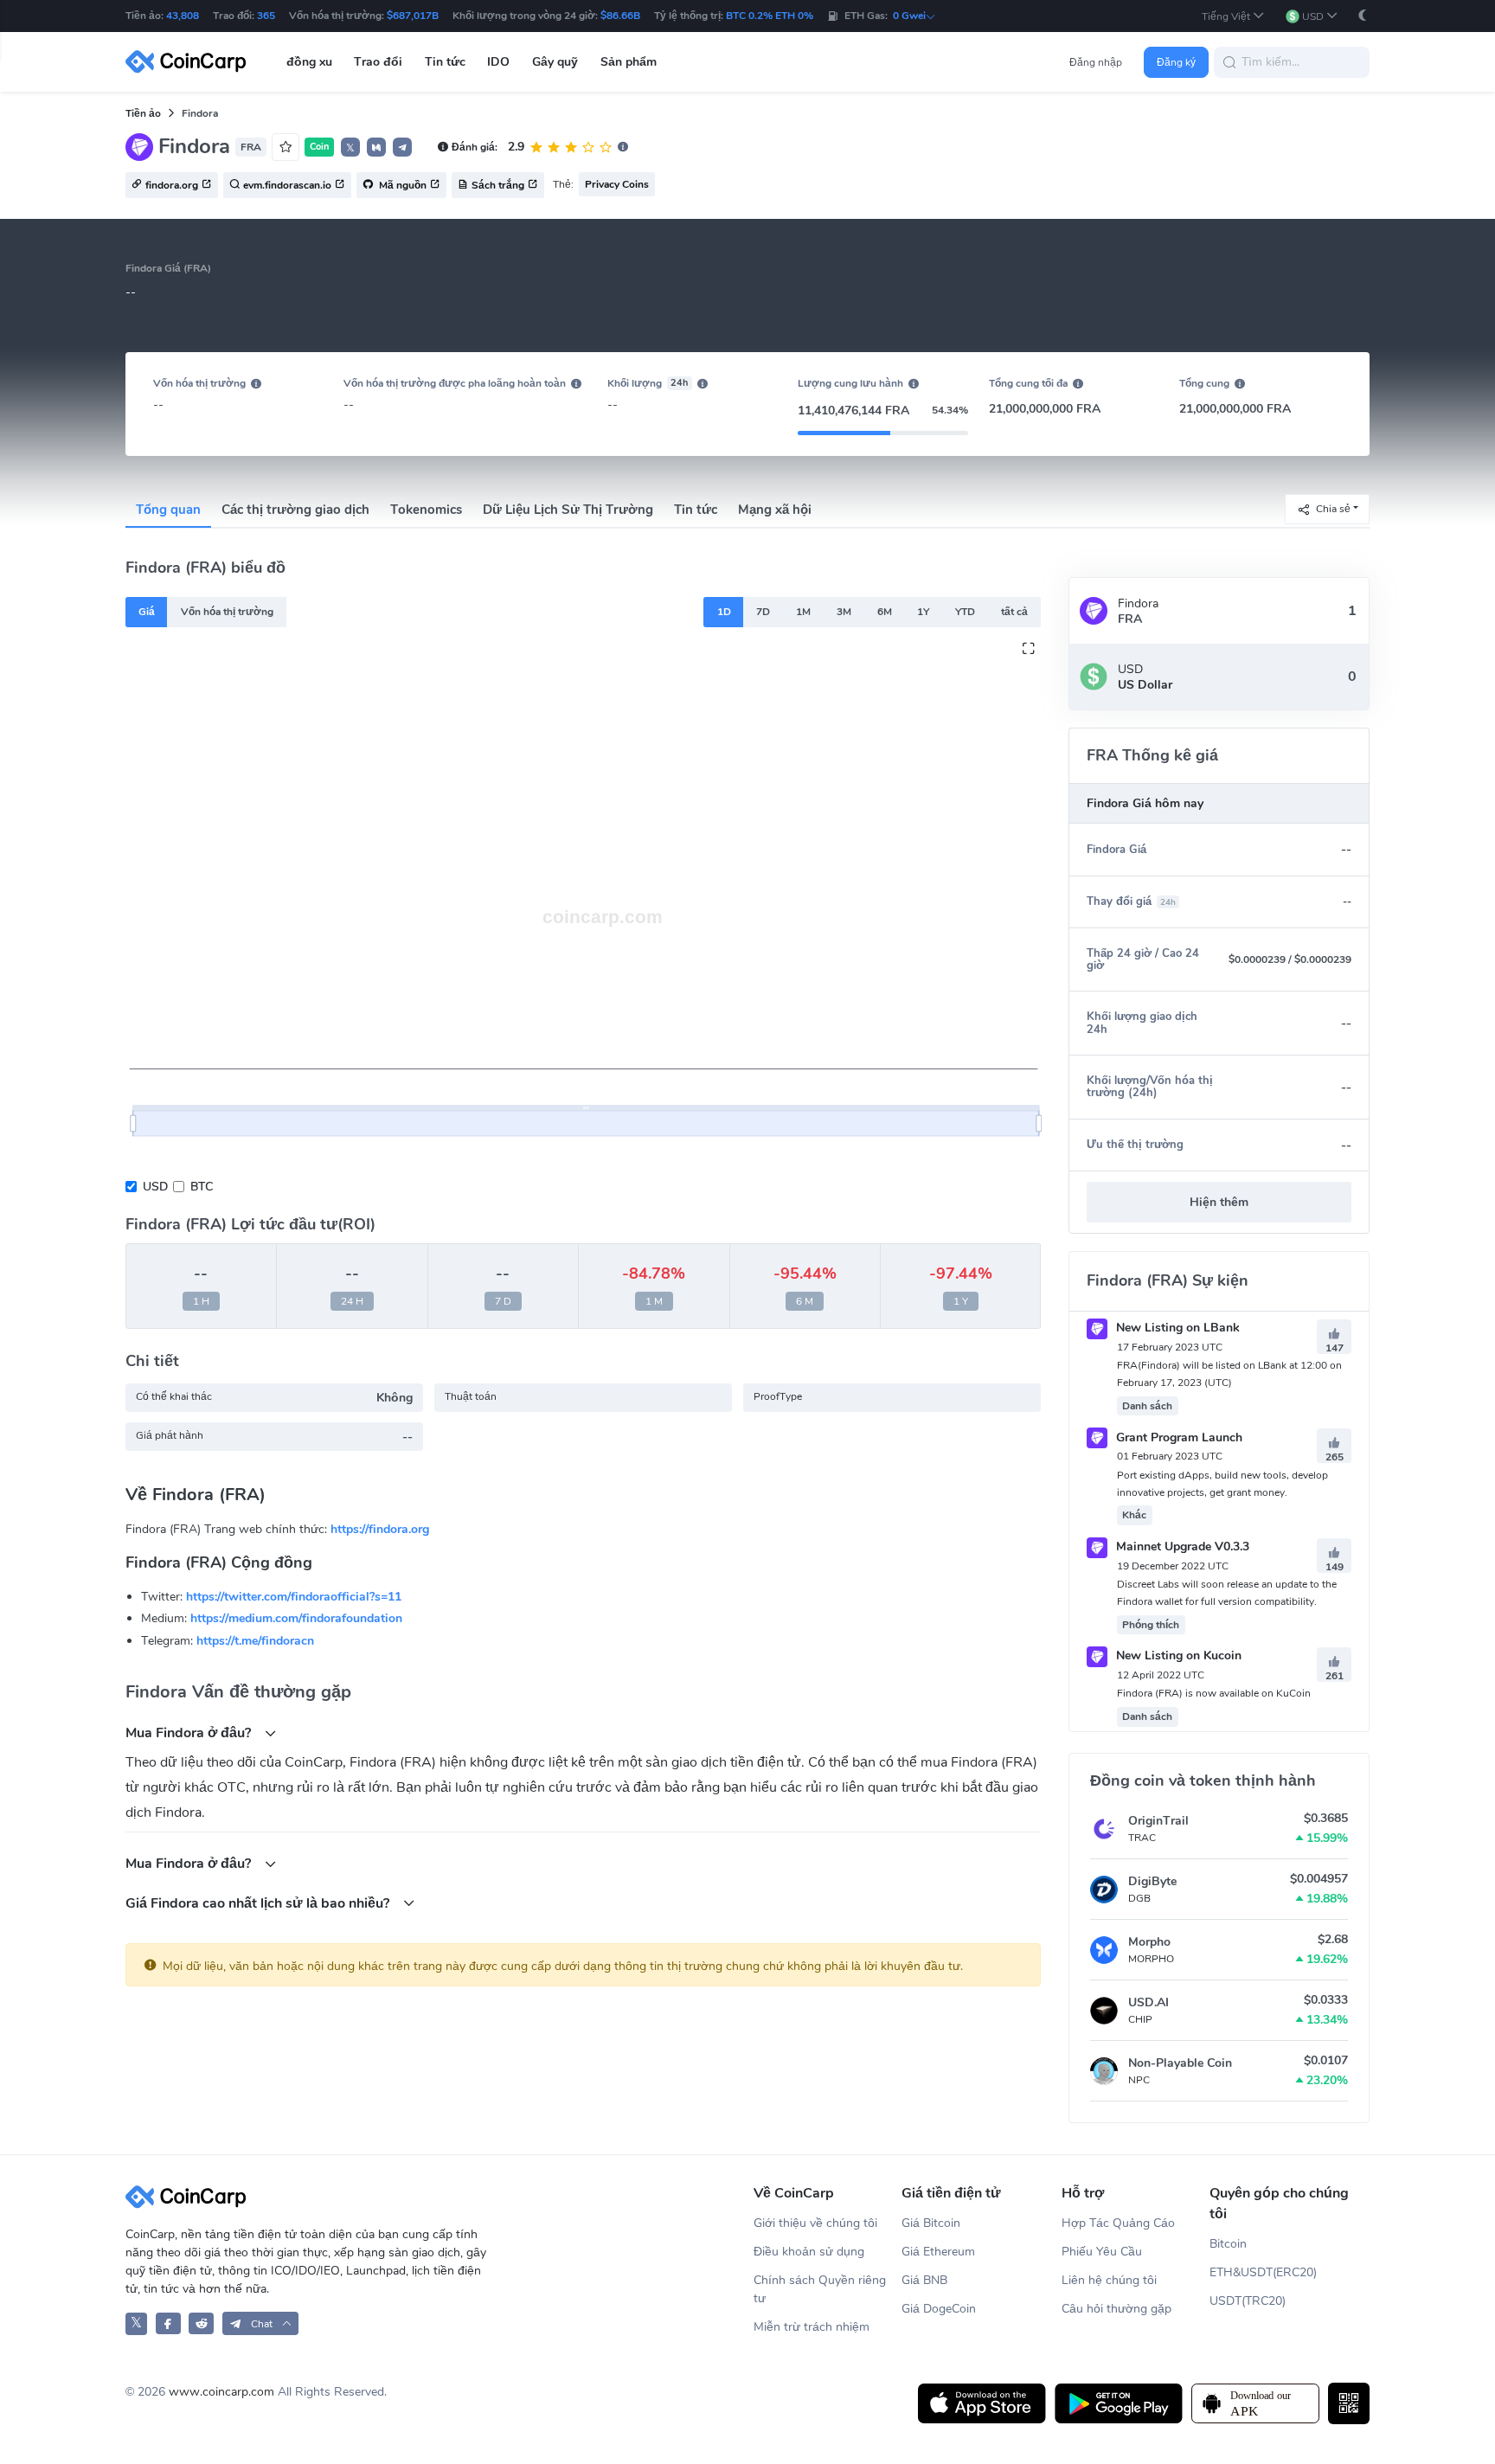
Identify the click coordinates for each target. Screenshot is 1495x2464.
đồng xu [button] (309, 62)
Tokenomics (426, 510)
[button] (1233, 16)
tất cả (1014, 612)
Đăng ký (1176, 62)
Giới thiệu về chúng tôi (815, 2223)
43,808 (183, 16)
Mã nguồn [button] (401, 186)
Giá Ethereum (938, 2252)
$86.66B (620, 16)
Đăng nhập (1096, 62)
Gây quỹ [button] (555, 62)
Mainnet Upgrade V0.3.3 (1181, 1546)
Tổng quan (168, 510)
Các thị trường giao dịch (295, 510)
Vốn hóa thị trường (227, 612)
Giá (147, 612)
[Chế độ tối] (1363, 15)
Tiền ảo (143, 113)
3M (844, 612)
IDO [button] (498, 62)
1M (803, 612)
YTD (965, 612)
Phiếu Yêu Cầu (1102, 2252)
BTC (202, 1187)
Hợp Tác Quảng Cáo (1118, 2223)
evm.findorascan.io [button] (287, 186)
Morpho (1149, 1942)
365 (266, 16)
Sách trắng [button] (498, 186)
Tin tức (696, 510)
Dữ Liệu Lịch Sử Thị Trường (568, 510)
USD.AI (1149, 2002)
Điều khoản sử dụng (809, 2252)
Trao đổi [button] (378, 62)
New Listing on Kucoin (1177, 1655)
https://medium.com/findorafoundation (296, 1618)
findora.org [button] (172, 186)
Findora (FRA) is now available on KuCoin (1214, 1693)
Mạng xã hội (775, 510)
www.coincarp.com (221, 2392)
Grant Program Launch (1177, 1437)
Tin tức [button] (445, 62)
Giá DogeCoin (939, 2309)
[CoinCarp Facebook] (168, 2323)
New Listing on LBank (1176, 1328)
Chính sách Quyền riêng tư (820, 2289)
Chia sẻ (1333, 508)
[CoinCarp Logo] (190, 62)
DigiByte (1152, 1881)
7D (763, 612)
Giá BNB (924, 2280)
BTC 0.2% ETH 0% (770, 16)
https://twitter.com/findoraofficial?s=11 (294, 1597)
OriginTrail (1158, 1821)
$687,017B (413, 16)
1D (724, 612)
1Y (923, 612)
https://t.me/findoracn (255, 1641)
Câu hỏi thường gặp (1116, 2309)
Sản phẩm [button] (629, 62)
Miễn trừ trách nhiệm (812, 2327)
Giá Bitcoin (931, 2223)
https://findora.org (380, 1529)
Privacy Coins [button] (617, 184)
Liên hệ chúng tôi (1109, 2280)
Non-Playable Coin (1180, 2063)
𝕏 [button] (350, 148)
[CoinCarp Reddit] (201, 2323)
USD (155, 1187)
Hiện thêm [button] (1219, 1202)
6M (885, 612)
